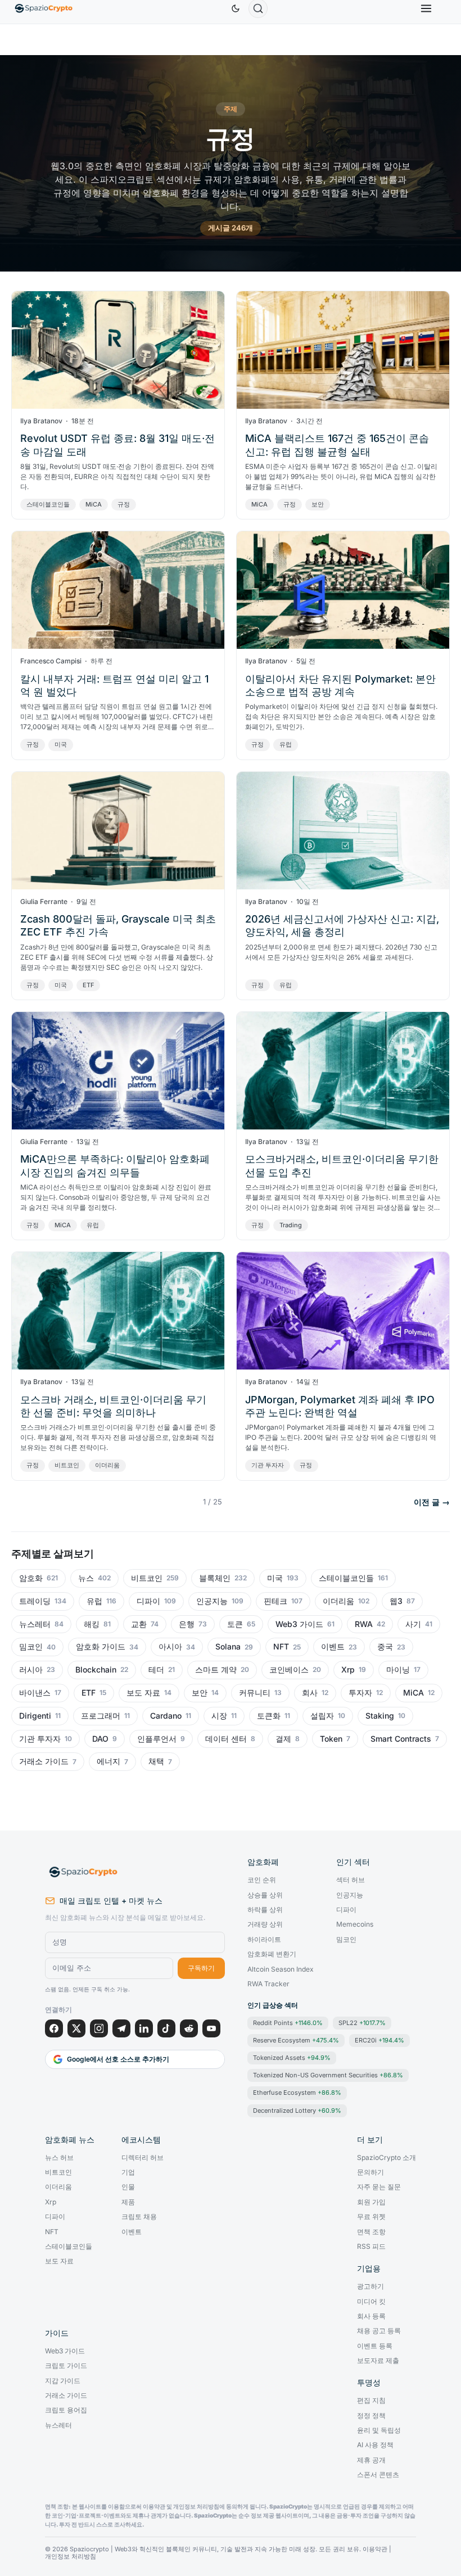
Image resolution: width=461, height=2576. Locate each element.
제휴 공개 (371, 2460)
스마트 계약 (216, 1670)
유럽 (286, 744)
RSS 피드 (371, 2247)
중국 (385, 1647)
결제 (283, 1739)
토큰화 (269, 1716)
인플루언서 (157, 1739)
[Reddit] (189, 2028)
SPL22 (362, 2023)
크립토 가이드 (66, 2366)
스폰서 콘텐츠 (378, 2475)
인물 (128, 2187)
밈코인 (31, 1647)
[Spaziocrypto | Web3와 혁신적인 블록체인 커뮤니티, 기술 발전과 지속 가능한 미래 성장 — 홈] (135, 1872)
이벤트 (333, 1647)
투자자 (360, 1693)
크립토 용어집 (66, 2410)
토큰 (235, 1624)
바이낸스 (35, 1693)
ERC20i (379, 2040)
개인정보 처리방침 (71, 2557)
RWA (364, 1624)
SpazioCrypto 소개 (387, 2158)
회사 (310, 1693)
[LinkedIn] (144, 2028)
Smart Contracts (401, 1739)
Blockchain (96, 1670)
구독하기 (201, 1968)
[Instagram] (99, 2028)
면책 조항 (371, 2232)
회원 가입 (371, 2202)
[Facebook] (54, 2028)
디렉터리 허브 (143, 2158)
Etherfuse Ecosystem (297, 2093)
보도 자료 (143, 1693)
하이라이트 (264, 1940)
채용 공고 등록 (379, 2331)
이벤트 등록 (375, 2346)
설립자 (322, 1716)
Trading (291, 1225)
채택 (156, 1761)
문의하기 (370, 2172)
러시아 (31, 1670)
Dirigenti (35, 1716)
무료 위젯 (371, 2217)
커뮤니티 (255, 1693)
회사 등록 (371, 2316)
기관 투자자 (268, 1465)
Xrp (348, 1670)
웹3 (396, 1601)
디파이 (148, 1601)
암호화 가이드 (101, 1647)
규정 (124, 504)
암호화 (31, 1578)
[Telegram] (121, 2028)
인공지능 (212, 1601)
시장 (219, 1716)
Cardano (166, 1716)
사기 (413, 1624)
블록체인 (215, 1578)
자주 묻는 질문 (379, 2187)
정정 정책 (371, 2416)
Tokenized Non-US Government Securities (328, 2075)
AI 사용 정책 (375, 2445)
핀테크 (275, 1601)
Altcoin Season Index (281, 1969)
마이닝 (398, 1670)
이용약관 (375, 2549)
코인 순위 (262, 1880)
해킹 (92, 1624)
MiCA (94, 504)
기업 (128, 2172)
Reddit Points (288, 2023)
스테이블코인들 (48, 504)
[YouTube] (211, 2028)
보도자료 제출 (378, 2361)
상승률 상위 (265, 1895)
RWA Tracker (268, 1984)
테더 (156, 1670)
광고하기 (370, 2286)
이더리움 (107, 1465)
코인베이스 (289, 1670)
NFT (281, 1647)
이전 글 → (432, 1502)
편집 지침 (371, 2401)
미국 (61, 744)
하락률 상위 (265, 1910)
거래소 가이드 (44, 1761)
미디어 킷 (371, 2302)
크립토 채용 (139, 2217)
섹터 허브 (351, 1880)
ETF (88, 985)
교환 (139, 1624)
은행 (187, 1624)
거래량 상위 (265, 1924)
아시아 (170, 1647)
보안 (318, 504)
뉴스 (86, 1578)
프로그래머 (101, 1716)
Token (331, 1739)
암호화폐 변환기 (272, 1954)
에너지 (109, 1761)
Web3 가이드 (299, 1624)
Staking (380, 1716)
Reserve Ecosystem (296, 2040)
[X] (76, 2028)
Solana (228, 1647)
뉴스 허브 (59, 2158)
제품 (128, 2202)
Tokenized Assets (292, 2058)
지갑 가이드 (63, 2381)
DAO (100, 1739)
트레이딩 (35, 1601)
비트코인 (67, 1465)
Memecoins (355, 1924)
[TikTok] (166, 2028)
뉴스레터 (35, 1624)
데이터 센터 (226, 1739)
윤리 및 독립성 (379, 2430)
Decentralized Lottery (297, 2110)
